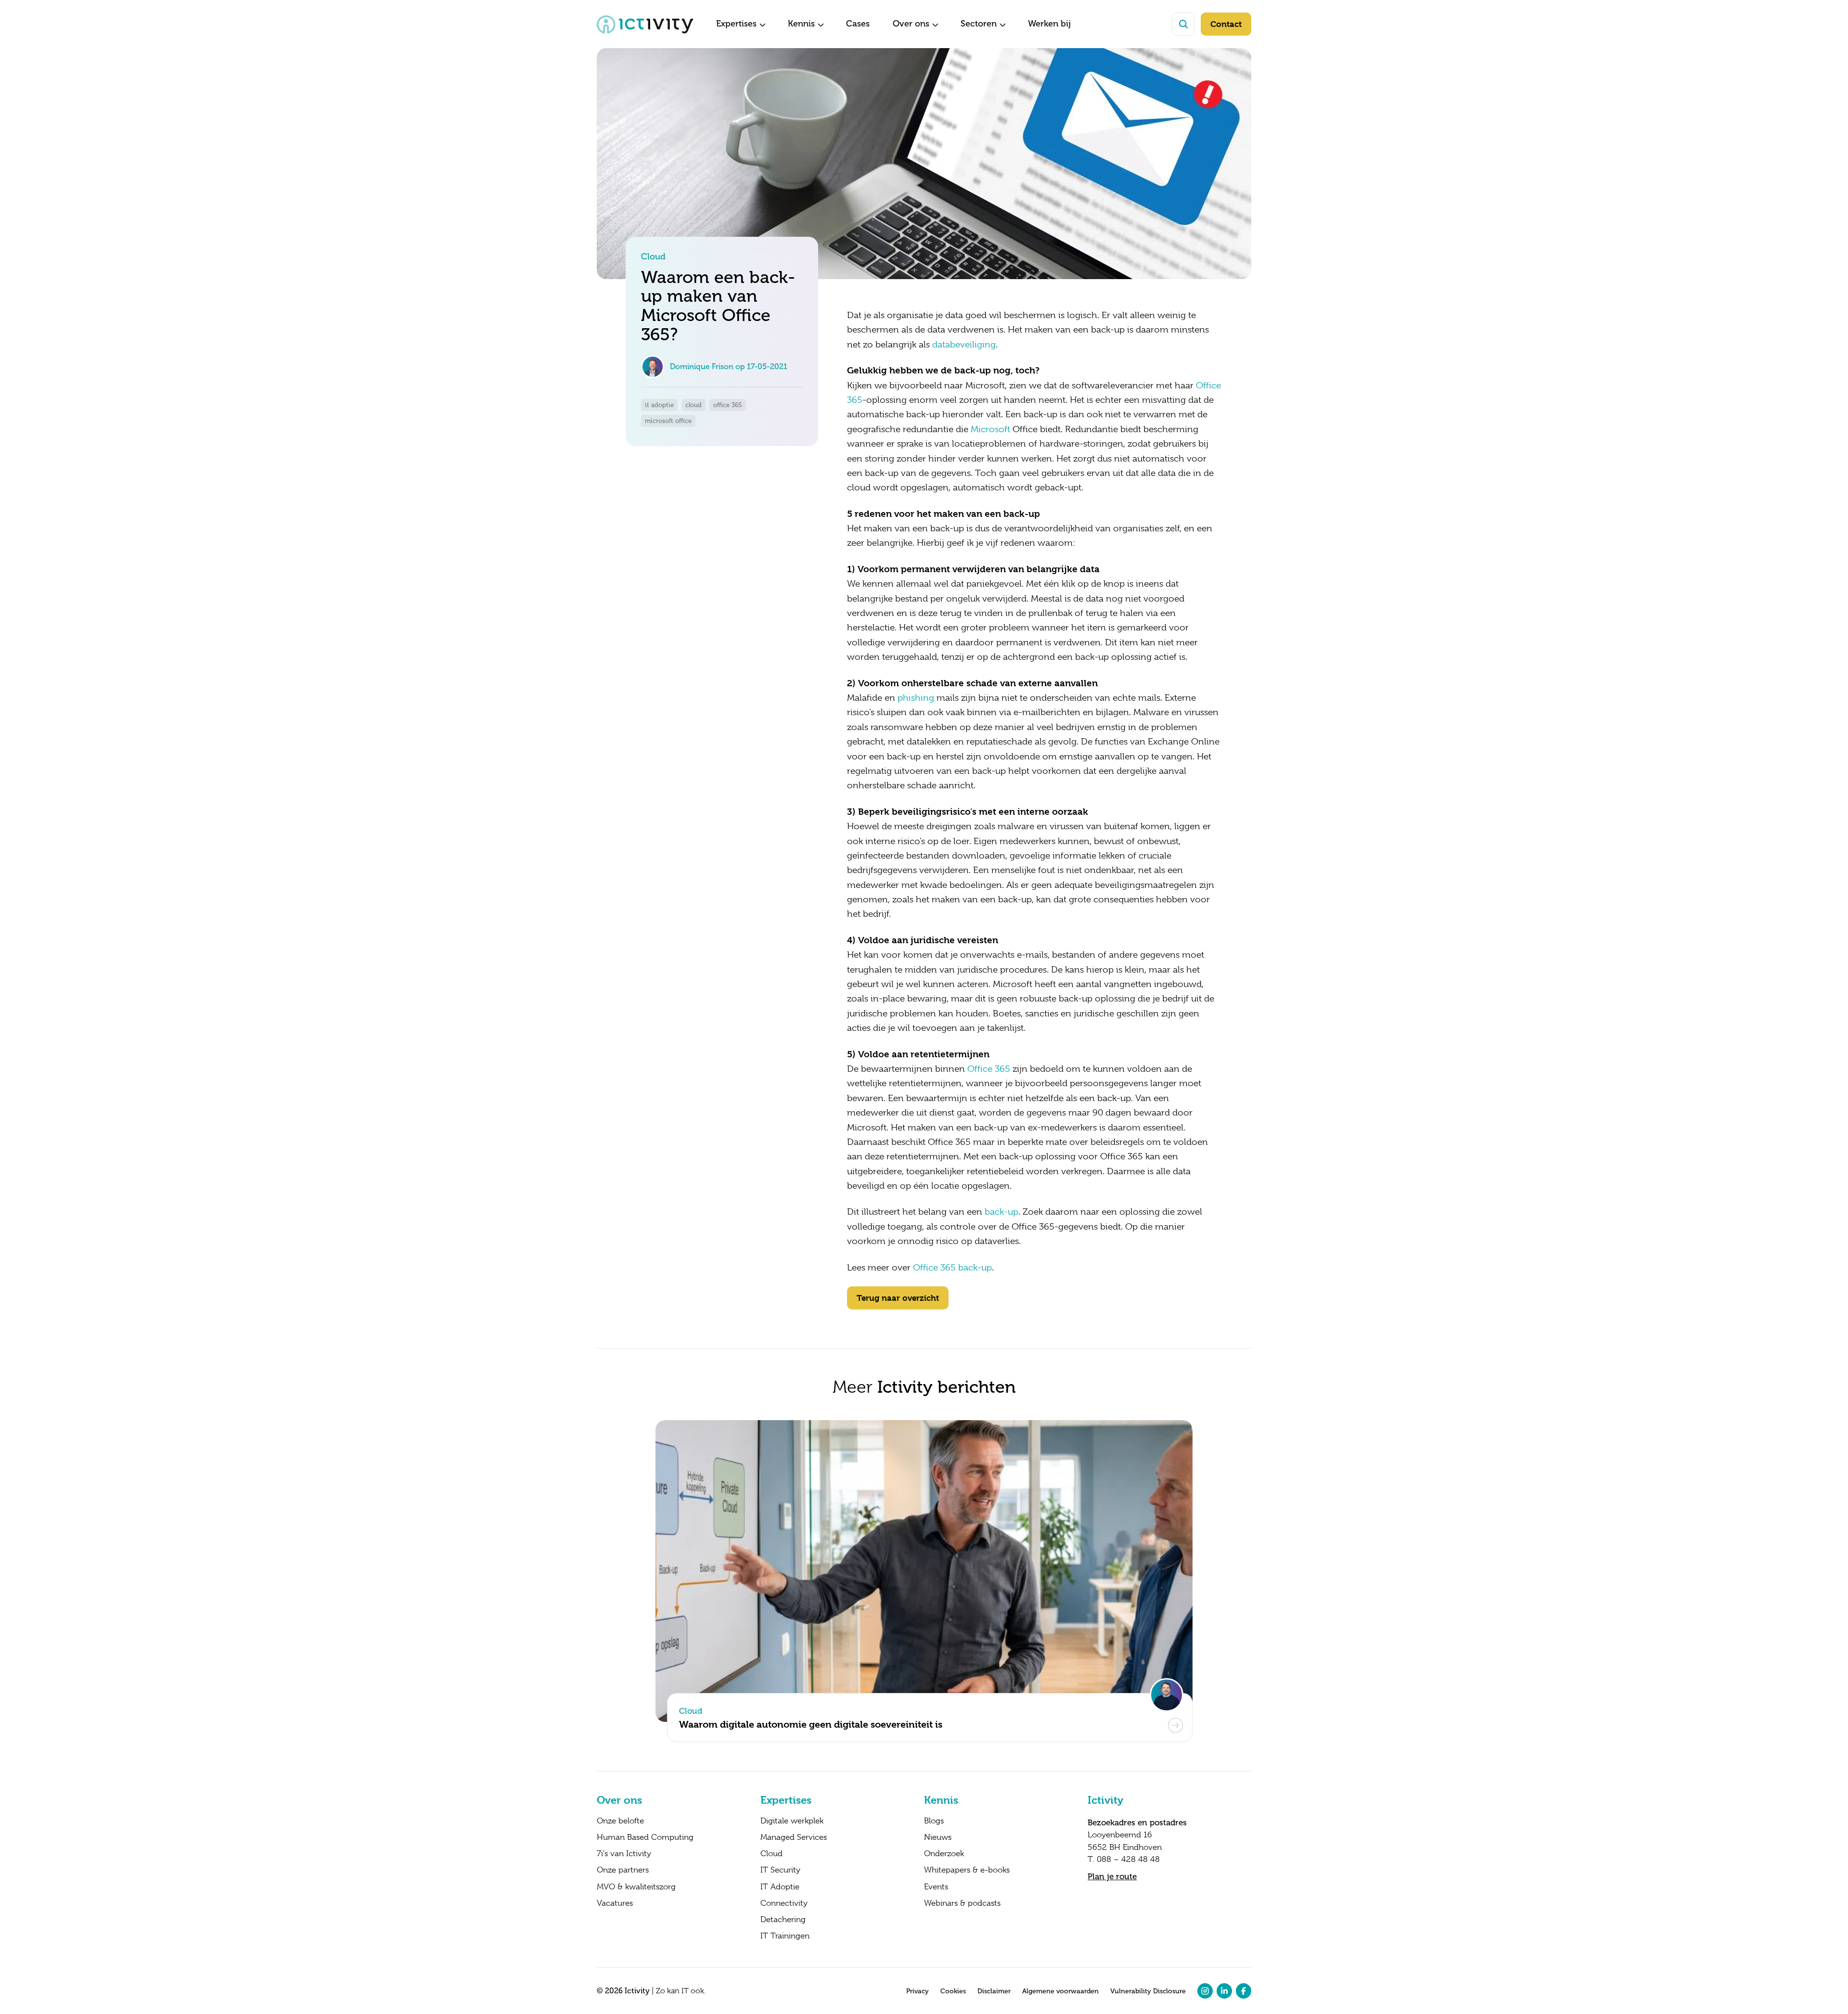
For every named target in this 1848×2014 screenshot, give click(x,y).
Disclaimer (994, 1991)
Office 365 (989, 1069)
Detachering (783, 1920)
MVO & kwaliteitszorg (636, 1887)
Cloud (771, 1854)
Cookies (953, 1991)
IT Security (780, 1870)
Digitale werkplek (792, 1821)
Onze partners (623, 1870)
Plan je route (1112, 1876)
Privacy (918, 1991)
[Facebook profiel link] (1244, 1991)
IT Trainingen (785, 1936)
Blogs (934, 1821)
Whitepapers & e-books (967, 1870)
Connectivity (784, 1903)
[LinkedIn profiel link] (1224, 1991)
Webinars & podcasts (962, 1903)
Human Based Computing (645, 1837)
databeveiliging (964, 345)
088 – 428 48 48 (1128, 1859)
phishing (916, 698)
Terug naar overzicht (898, 1298)
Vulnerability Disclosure (1148, 1991)
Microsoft (990, 429)
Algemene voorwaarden (1060, 1991)
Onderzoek (944, 1854)
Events (936, 1887)
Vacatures (615, 1903)
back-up (1001, 1212)
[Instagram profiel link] (1205, 1991)
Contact (1226, 24)
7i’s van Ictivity (624, 1854)
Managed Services (794, 1837)
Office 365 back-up (952, 1268)
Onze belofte (620, 1821)
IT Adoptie (780, 1887)
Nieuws (938, 1837)
